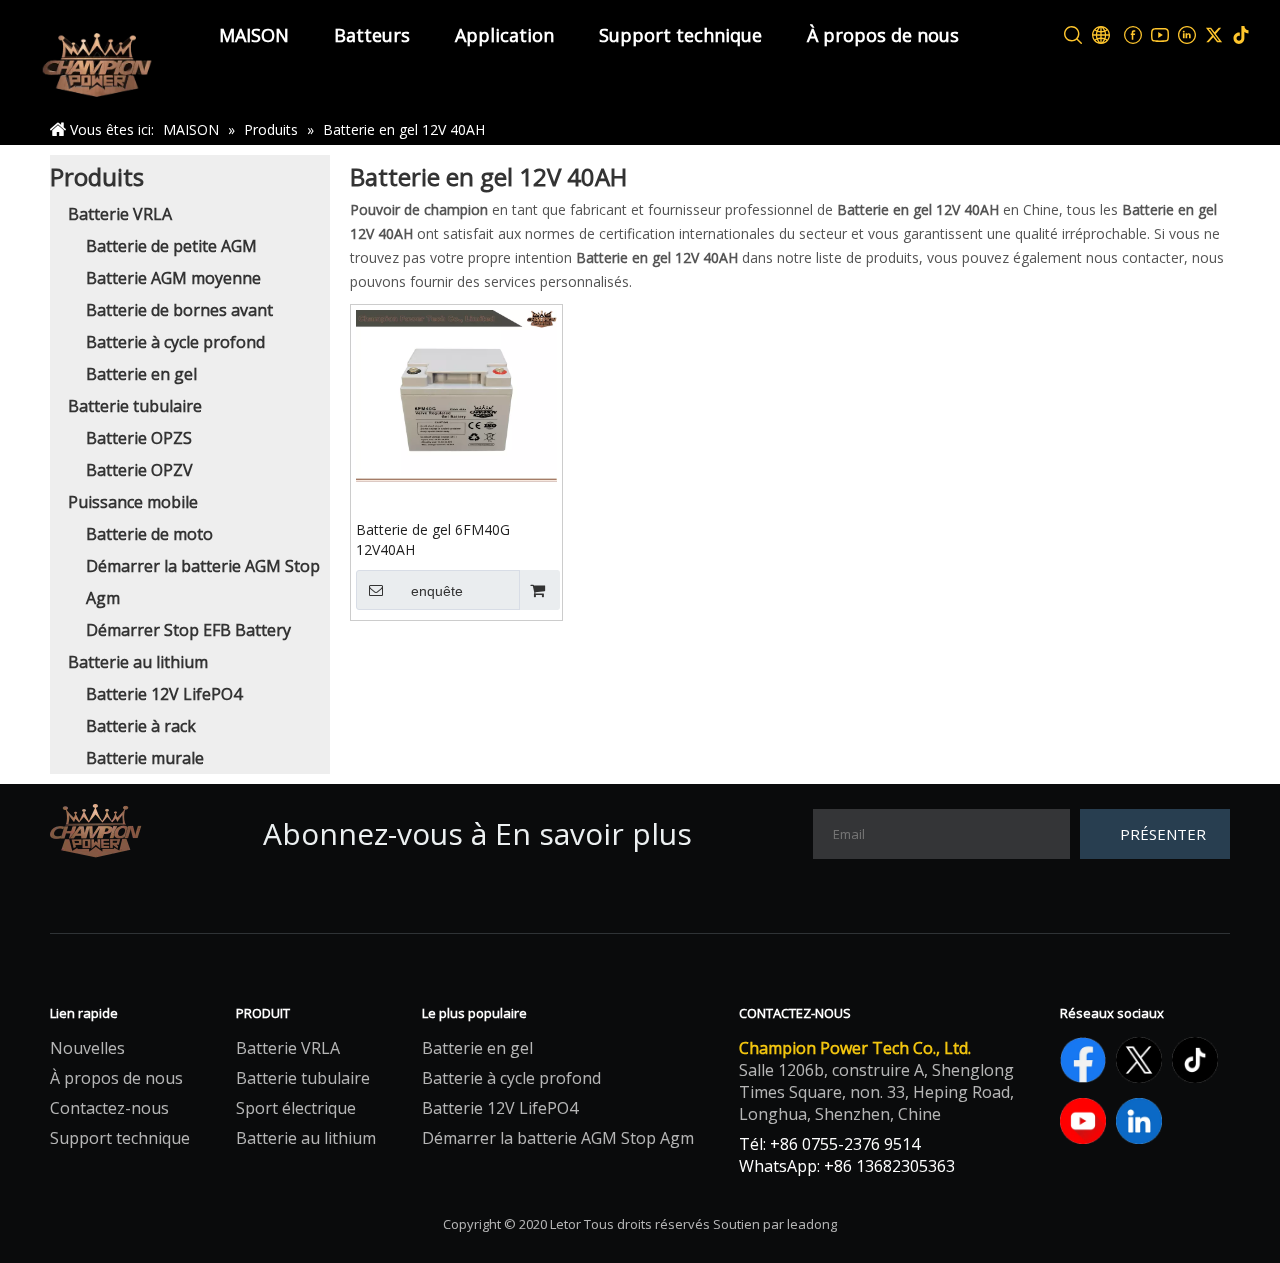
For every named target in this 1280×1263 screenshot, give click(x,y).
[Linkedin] (1187, 35)
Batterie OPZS (139, 438)
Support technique (680, 35)
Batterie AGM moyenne (173, 278)
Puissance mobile (133, 502)
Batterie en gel (141, 374)
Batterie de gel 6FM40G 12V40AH (433, 539)
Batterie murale (145, 758)
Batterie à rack (141, 726)
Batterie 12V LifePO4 (164, 694)
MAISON (254, 35)
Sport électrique (296, 1108)
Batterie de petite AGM (171, 246)
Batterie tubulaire (135, 406)
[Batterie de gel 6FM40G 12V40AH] (456, 393)
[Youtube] (1160, 35)
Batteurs (372, 35)
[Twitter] (1214, 35)
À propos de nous (883, 35)
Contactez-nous (109, 1108)
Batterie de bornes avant (179, 310)
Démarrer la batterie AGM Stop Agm (558, 1138)
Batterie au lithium (138, 662)
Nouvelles (87, 1048)
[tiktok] (1241, 35)
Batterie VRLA (120, 214)
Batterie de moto (149, 534)
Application (504, 35)
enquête (437, 591)
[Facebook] (1133, 35)
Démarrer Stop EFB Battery (188, 630)
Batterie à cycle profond (175, 342)
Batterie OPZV (139, 470)
